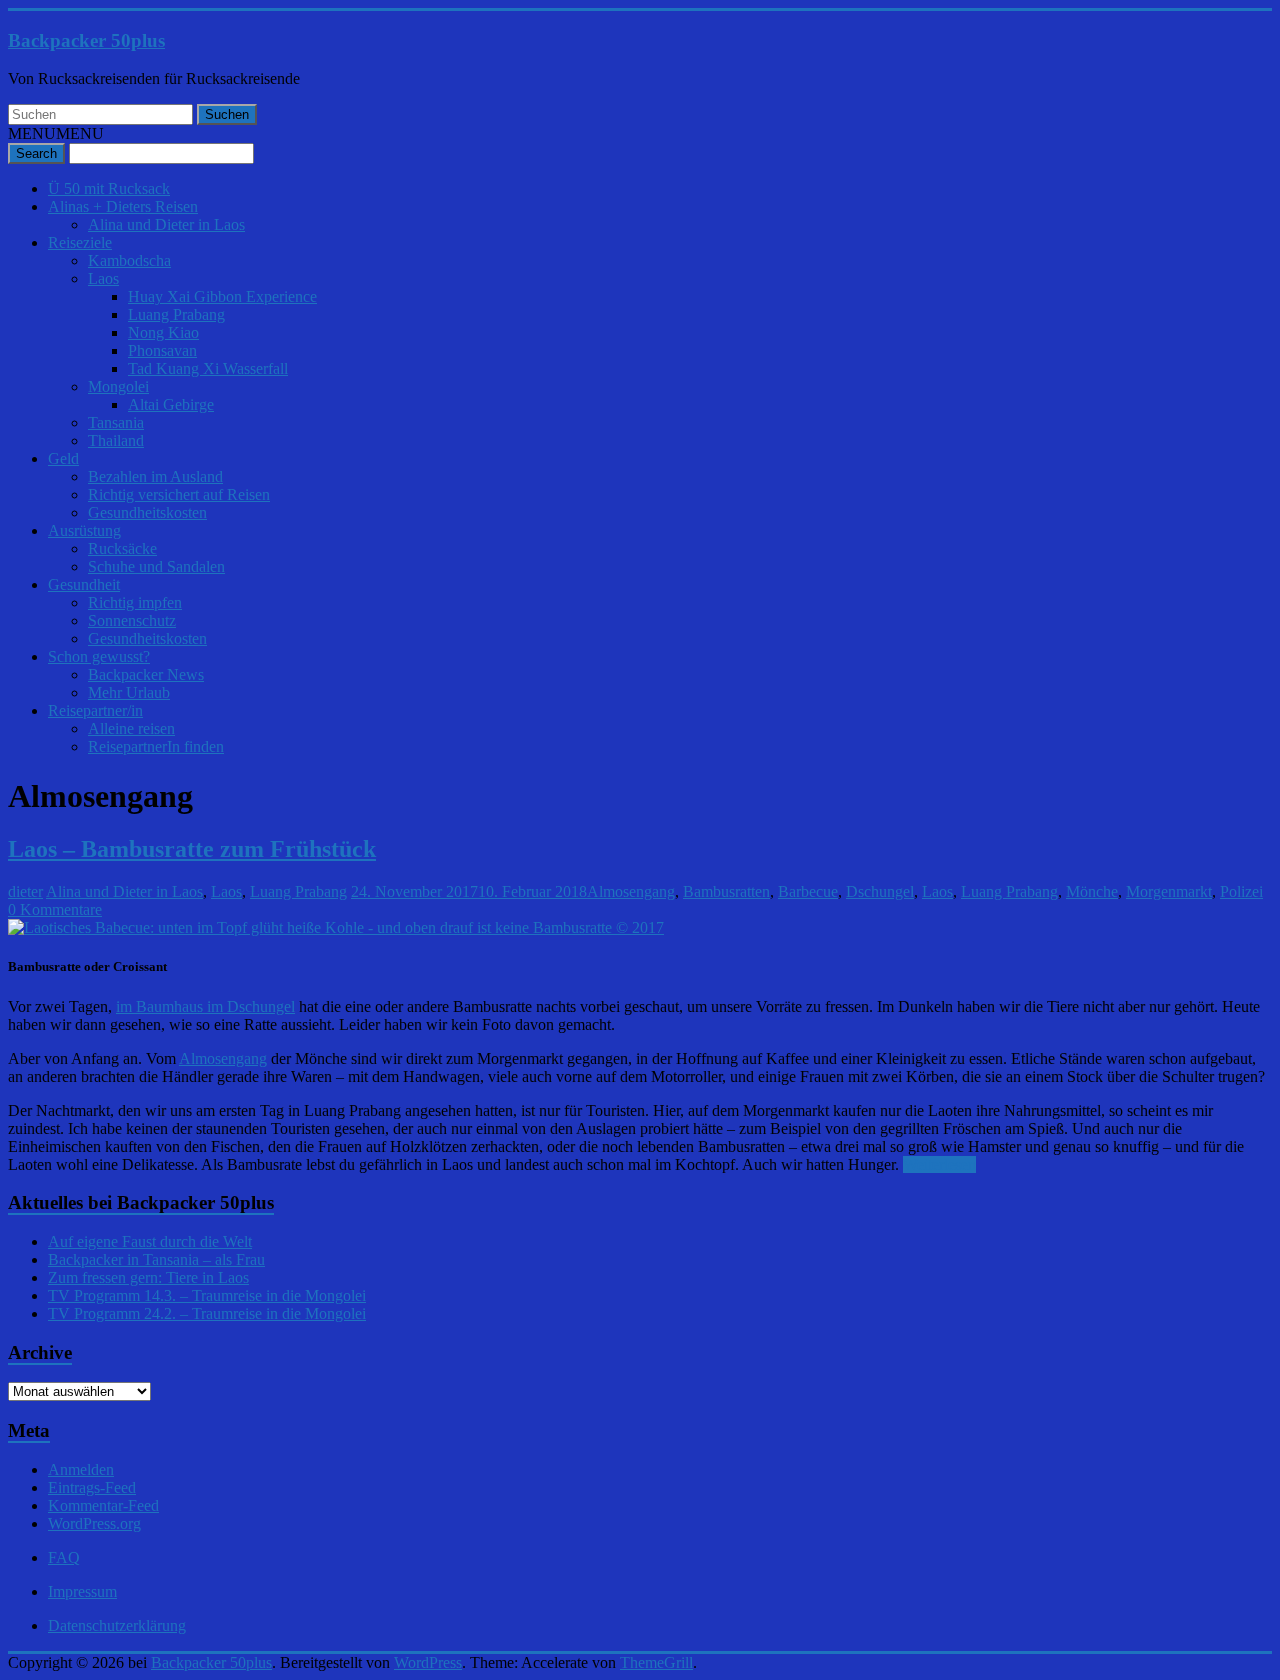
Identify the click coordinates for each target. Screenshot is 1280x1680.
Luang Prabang (176, 314)
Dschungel (880, 891)
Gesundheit (84, 584)
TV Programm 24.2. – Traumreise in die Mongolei (207, 1313)
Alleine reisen (131, 728)
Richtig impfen (135, 602)
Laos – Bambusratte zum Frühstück (192, 849)
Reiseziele (80, 242)
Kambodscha (129, 260)
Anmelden (81, 1469)
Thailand (116, 440)
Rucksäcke (122, 548)
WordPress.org (94, 1523)
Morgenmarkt (1169, 891)
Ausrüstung (84, 530)
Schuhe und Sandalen (156, 566)
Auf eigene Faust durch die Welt (150, 1241)
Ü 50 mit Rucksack (109, 188)
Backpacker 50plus (86, 40)
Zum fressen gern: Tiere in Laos (148, 1277)
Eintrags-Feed (92, 1487)
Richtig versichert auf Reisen (179, 494)
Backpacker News (146, 674)
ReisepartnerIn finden (156, 746)
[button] (56, 133)
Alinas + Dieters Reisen (123, 206)
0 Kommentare (55, 909)
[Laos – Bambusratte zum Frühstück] (336, 927)
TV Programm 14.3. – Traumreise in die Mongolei (207, 1295)
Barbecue (808, 891)
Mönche (1092, 891)
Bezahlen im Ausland (155, 476)
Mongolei (118, 386)
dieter (25, 891)
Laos (103, 278)
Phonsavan (162, 350)
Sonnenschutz (132, 620)
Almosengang (631, 891)
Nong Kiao (163, 332)
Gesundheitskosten (147, 512)
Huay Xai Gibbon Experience (222, 296)
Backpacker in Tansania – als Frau (156, 1259)
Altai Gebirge (171, 404)
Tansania (116, 422)
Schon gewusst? (99, 656)
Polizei (1241, 891)
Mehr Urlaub (129, 692)
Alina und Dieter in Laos (166, 224)
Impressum (82, 1591)
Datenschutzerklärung (117, 1625)
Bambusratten (726, 891)
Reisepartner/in (95, 710)
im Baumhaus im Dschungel (205, 1006)
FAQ (64, 1557)
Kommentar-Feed (103, 1505)
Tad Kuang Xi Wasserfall (208, 368)
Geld (63, 458)
